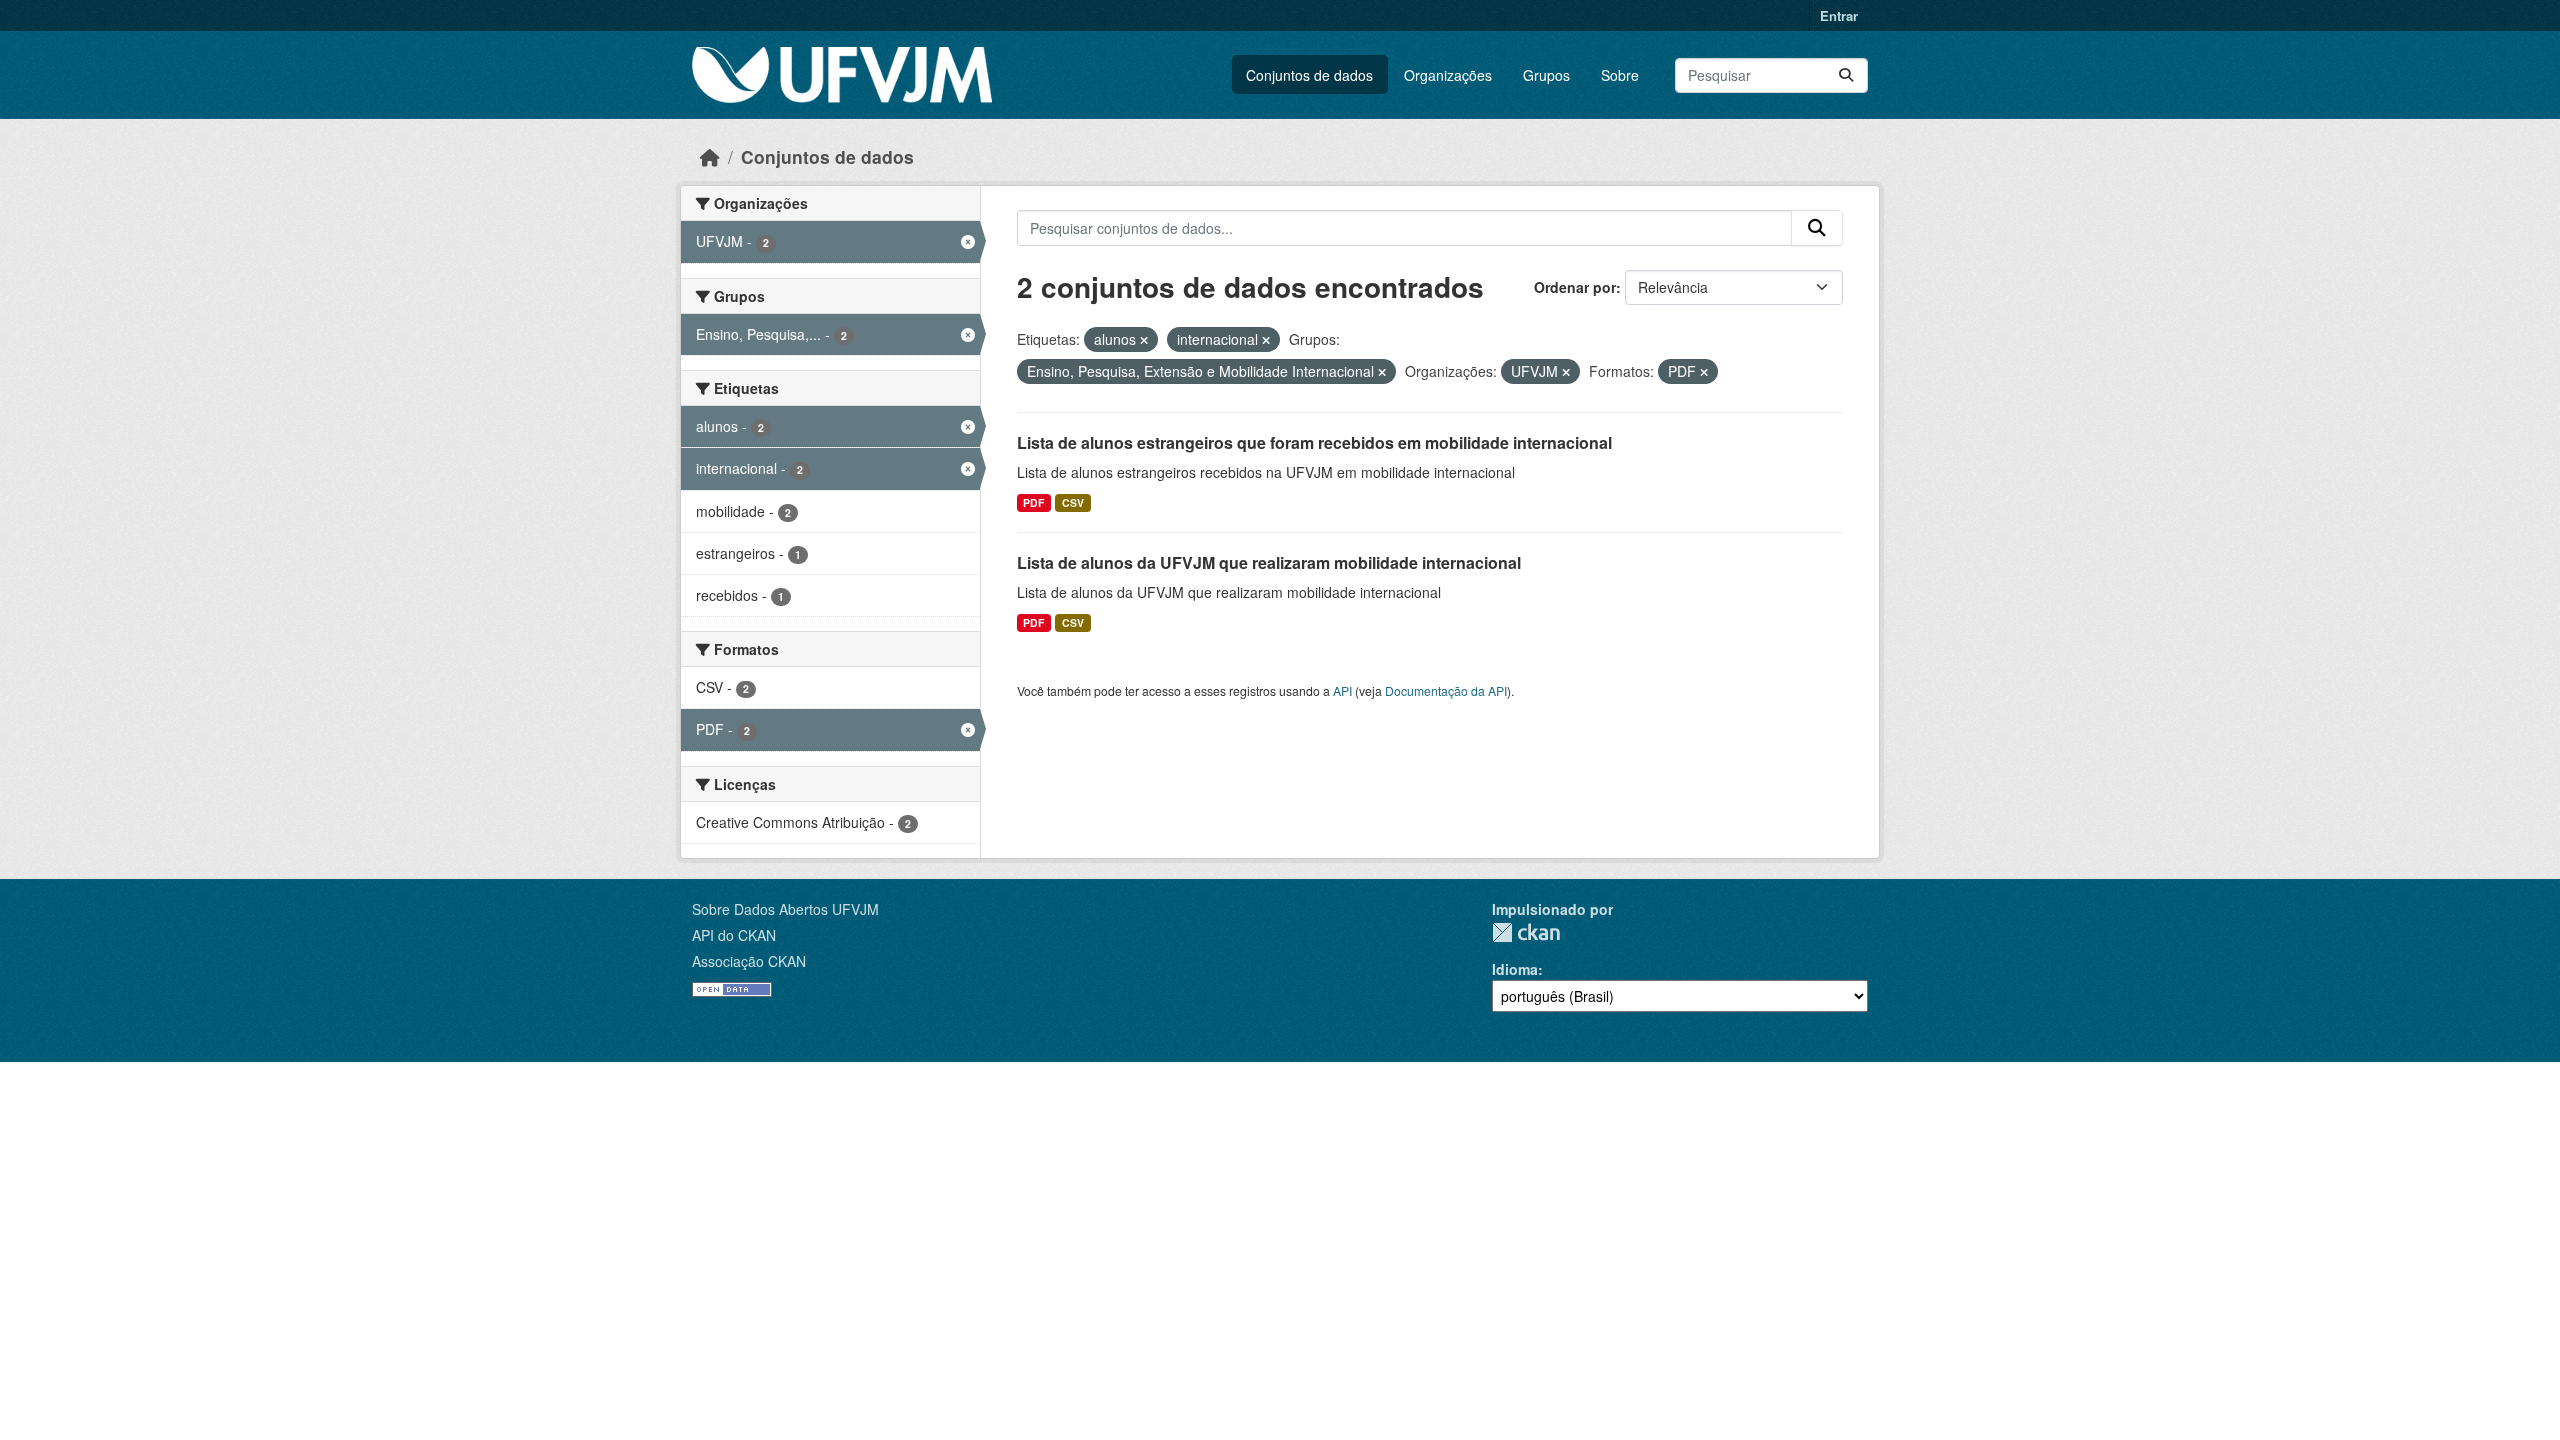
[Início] (710, 156)
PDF (1033, 502)
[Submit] (1846, 75)
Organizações (1448, 75)
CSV (1073, 502)
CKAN (1526, 932)
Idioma (1515, 969)
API (1342, 690)
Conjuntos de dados (1309, 75)
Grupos (1546, 75)
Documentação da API (1446, 690)
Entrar (1839, 15)
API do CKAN (734, 935)
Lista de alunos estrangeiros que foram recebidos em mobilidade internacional (1314, 442)
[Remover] (1144, 340)
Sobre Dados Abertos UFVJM (785, 909)
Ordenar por (1575, 287)
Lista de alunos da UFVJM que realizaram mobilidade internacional (1269, 562)
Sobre (1620, 75)
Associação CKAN (749, 961)
